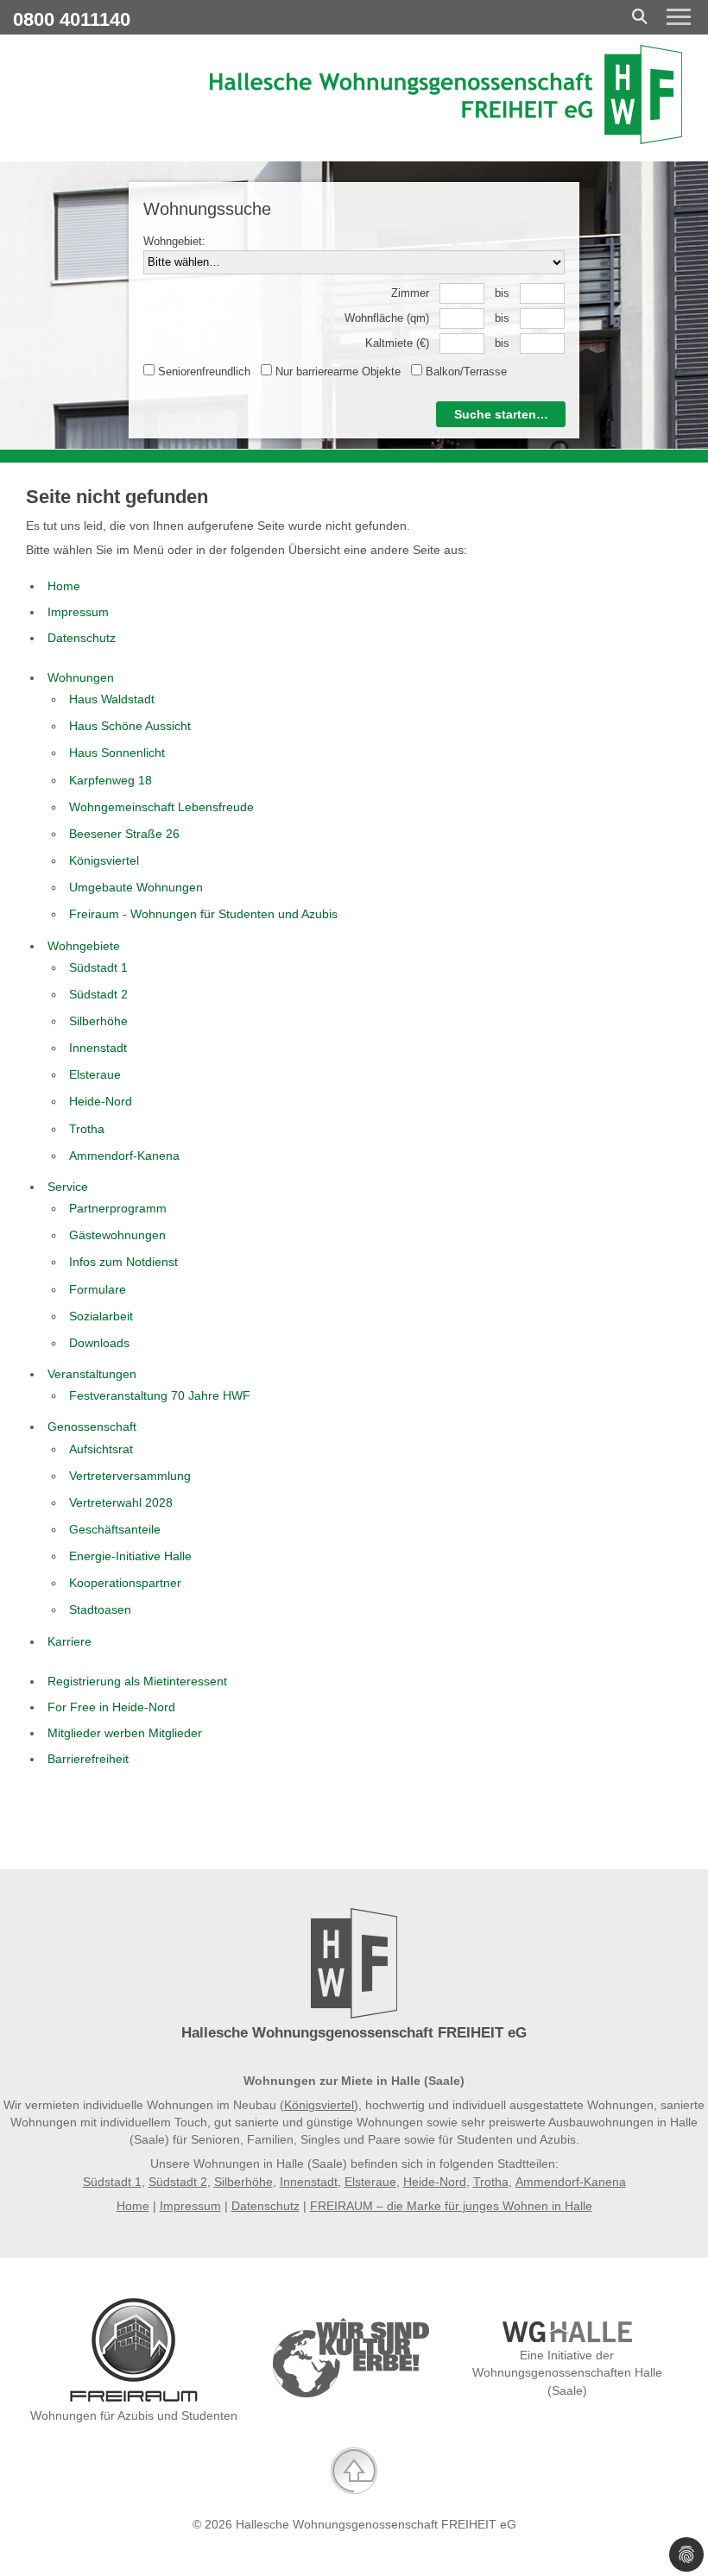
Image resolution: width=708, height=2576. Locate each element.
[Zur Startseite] (446, 140)
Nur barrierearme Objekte (336, 372)
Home (133, 2206)
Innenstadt (309, 2182)
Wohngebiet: (174, 241)
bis (502, 293)
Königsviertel (319, 2105)
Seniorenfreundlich (202, 372)
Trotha (491, 2182)
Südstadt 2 (178, 2182)
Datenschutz (265, 2206)
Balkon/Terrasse (465, 372)
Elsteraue (370, 2182)
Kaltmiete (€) (397, 343)
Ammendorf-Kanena (571, 2182)
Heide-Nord (435, 2182)
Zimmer (410, 293)
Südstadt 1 (112, 2182)
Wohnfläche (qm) (387, 318)
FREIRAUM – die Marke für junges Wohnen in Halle (451, 2206)
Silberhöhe (243, 2182)
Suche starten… (501, 414)
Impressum (190, 2206)
